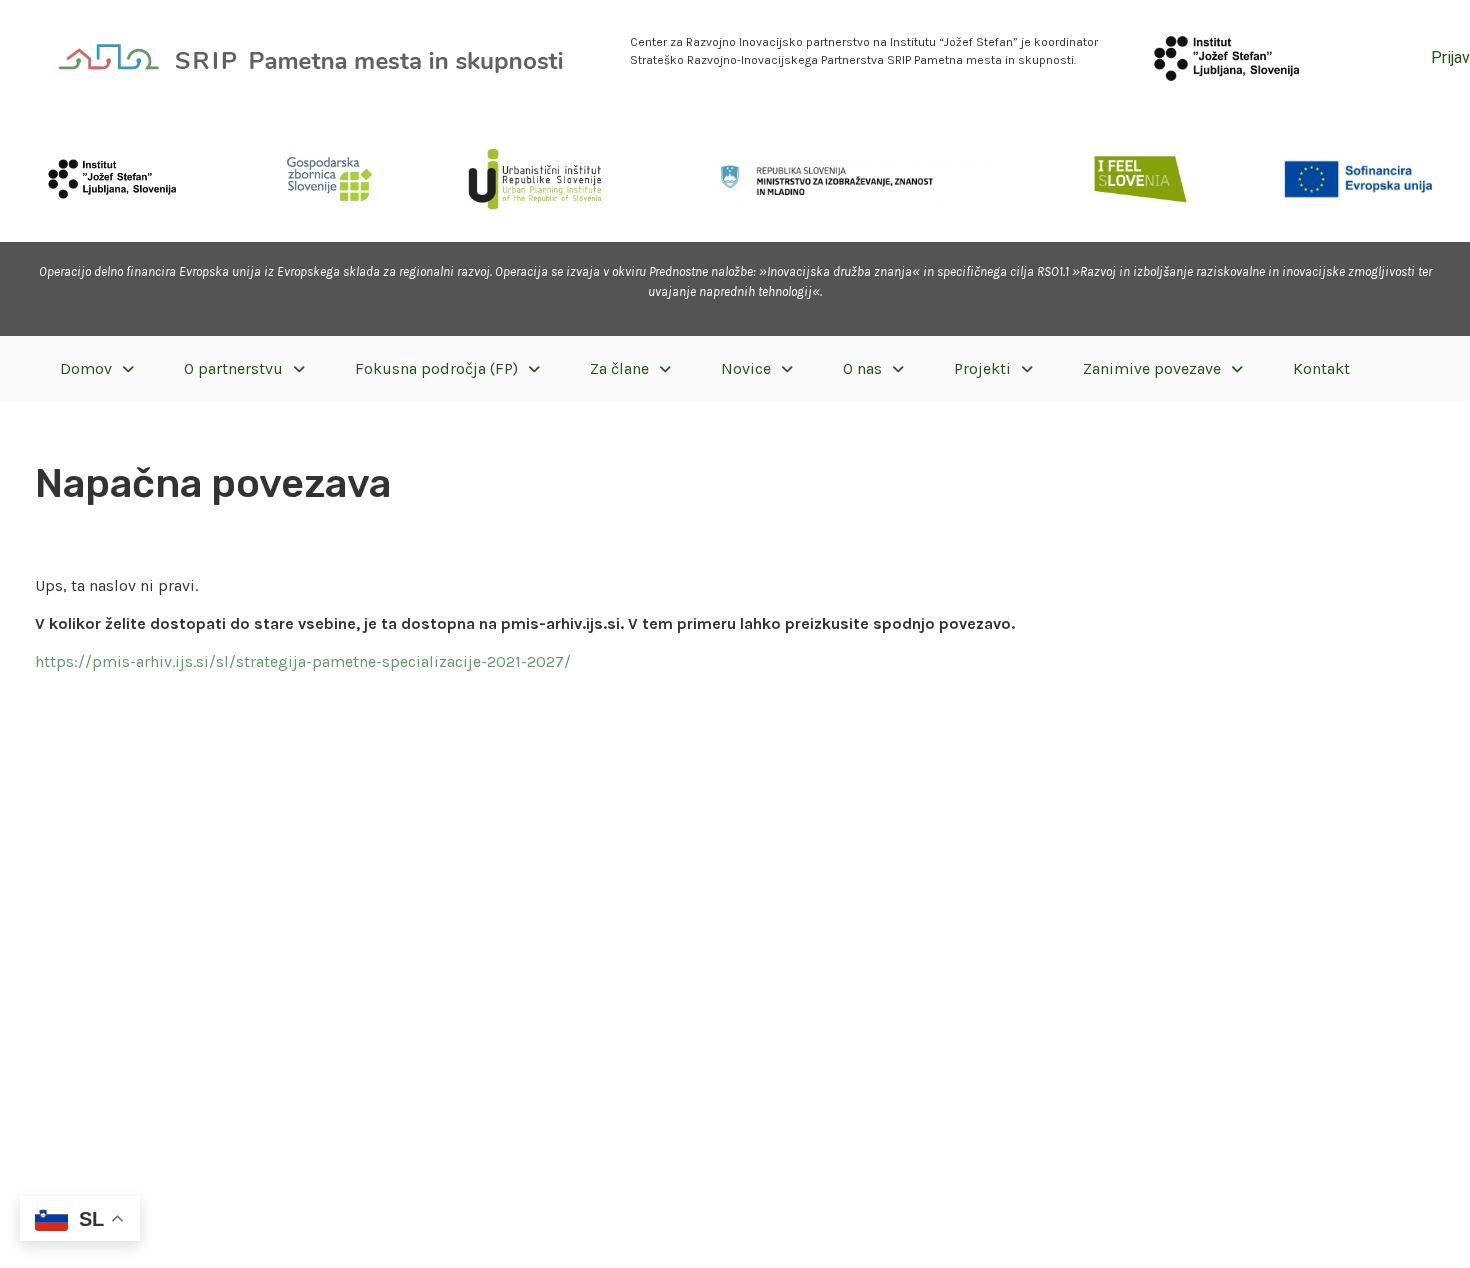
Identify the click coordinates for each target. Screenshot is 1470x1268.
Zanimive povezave (1152, 368)
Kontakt (1321, 368)
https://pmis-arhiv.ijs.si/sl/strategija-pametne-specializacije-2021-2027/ (303, 661)
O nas (862, 368)
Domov (86, 368)
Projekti (982, 368)
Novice (746, 368)
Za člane (619, 368)
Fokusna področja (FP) (436, 368)
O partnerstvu (233, 368)
